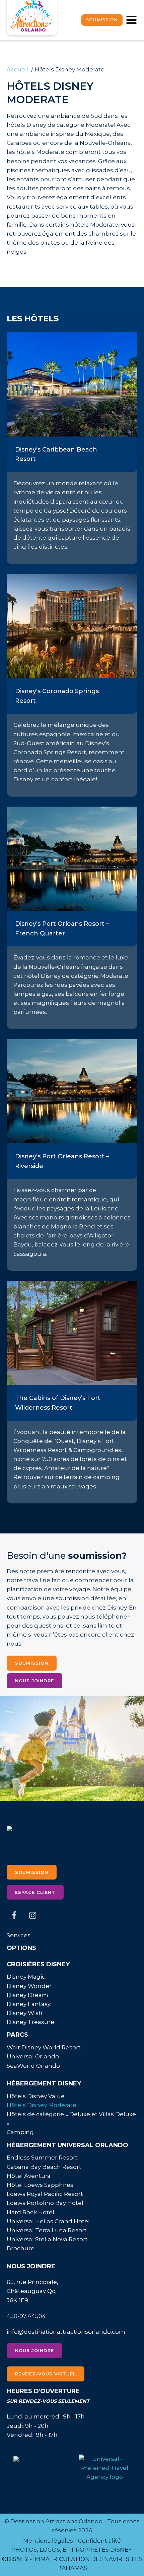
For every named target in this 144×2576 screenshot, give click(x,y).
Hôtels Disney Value (36, 2096)
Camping (20, 2132)
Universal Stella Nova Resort (47, 2239)
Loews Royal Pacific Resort (45, 2194)
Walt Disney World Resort (44, 2047)
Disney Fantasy (29, 2004)
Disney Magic (26, 1977)
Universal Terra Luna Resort (47, 2230)
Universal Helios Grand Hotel (48, 2221)
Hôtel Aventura (29, 2176)
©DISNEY (15, 2559)
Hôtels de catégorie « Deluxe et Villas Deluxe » (71, 2119)
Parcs (17, 2035)
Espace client (35, 1892)
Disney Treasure (30, 2022)
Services (19, 1935)
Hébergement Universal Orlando (67, 2145)
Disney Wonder (29, 1986)
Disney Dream (27, 1995)
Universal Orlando (33, 2056)
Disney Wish (25, 2013)
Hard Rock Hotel (30, 2212)
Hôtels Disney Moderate (42, 2105)
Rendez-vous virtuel (46, 2374)
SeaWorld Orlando (33, 2066)
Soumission (102, 20)
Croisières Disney (38, 1964)
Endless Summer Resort (42, 2158)
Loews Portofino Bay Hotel (45, 2203)
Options (21, 1948)
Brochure (21, 2248)
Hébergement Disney (44, 2083)
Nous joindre (34, 1681)
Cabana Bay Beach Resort (44, 2167)
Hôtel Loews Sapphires (40, 2185)
